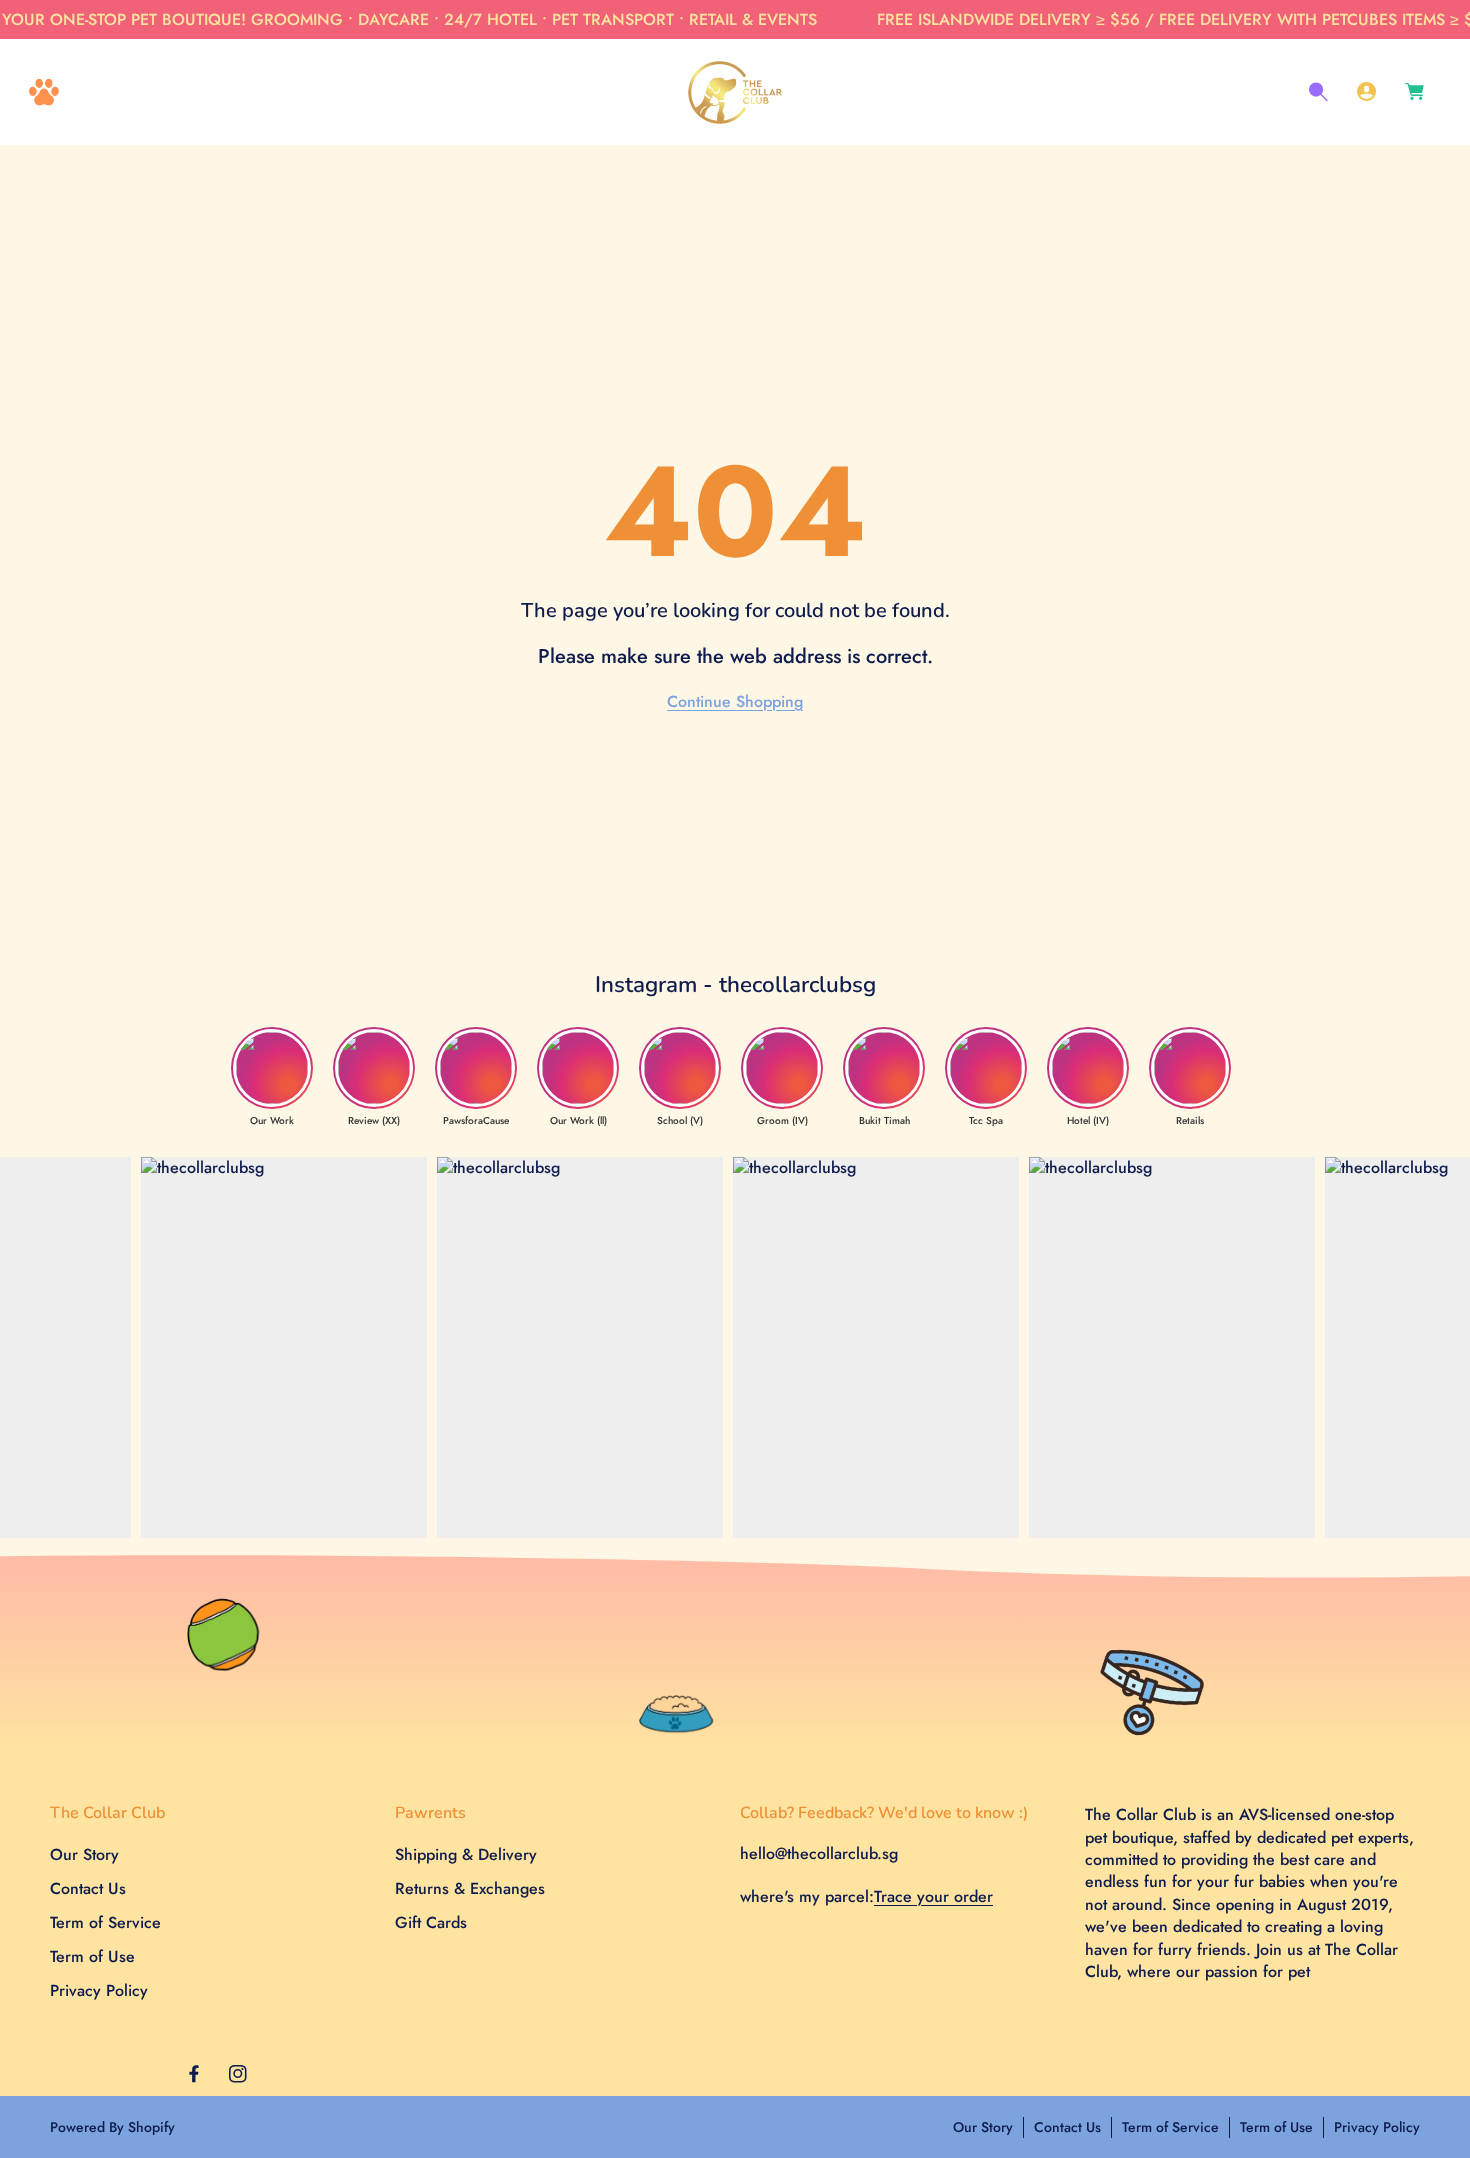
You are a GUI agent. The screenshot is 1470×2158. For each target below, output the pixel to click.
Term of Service (105, 1923)
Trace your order (933, 1896)
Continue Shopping (735, 702)
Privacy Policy (99, 1991)
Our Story (84, 1855)
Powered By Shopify (112, 2127)
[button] (44, 92)
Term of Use (92, 1957)
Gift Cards (431, 1923)
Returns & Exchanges (470, 1889)
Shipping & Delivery (466, 1855)
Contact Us (88, 1889)
